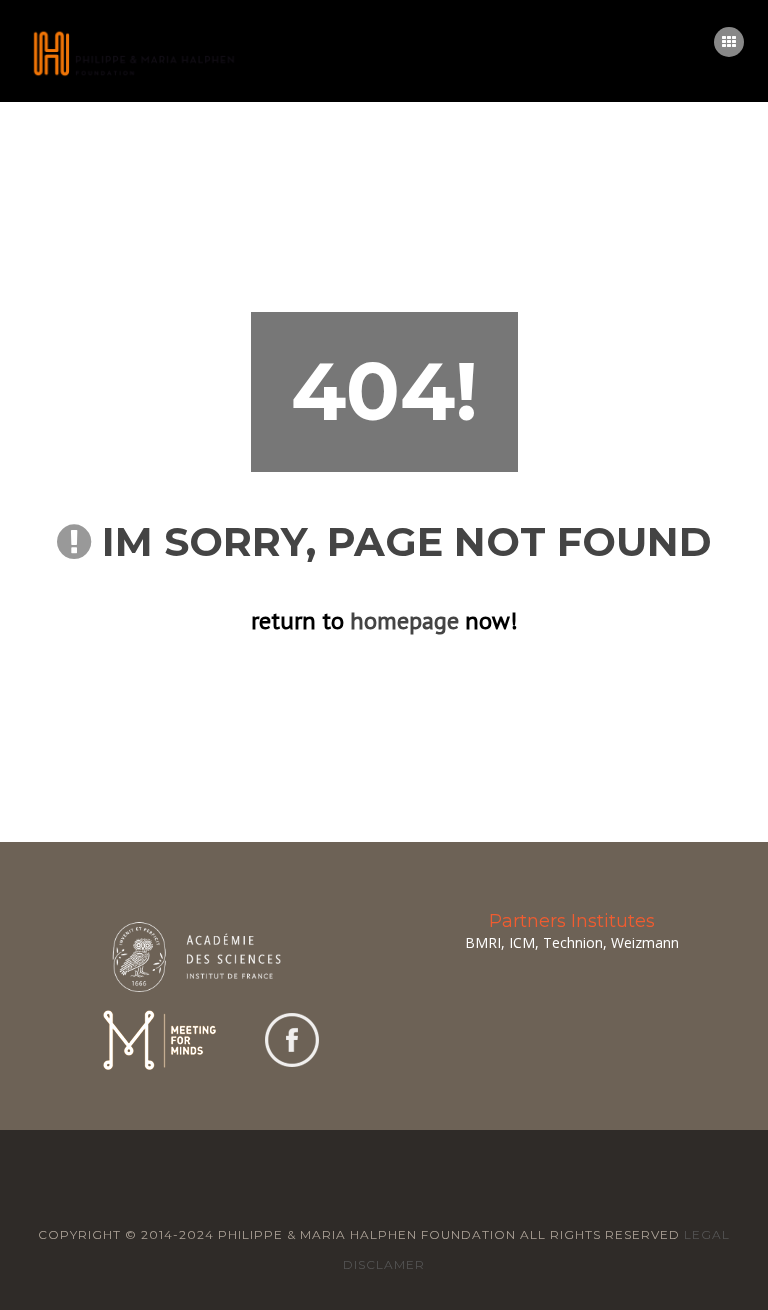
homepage (404, 620)
